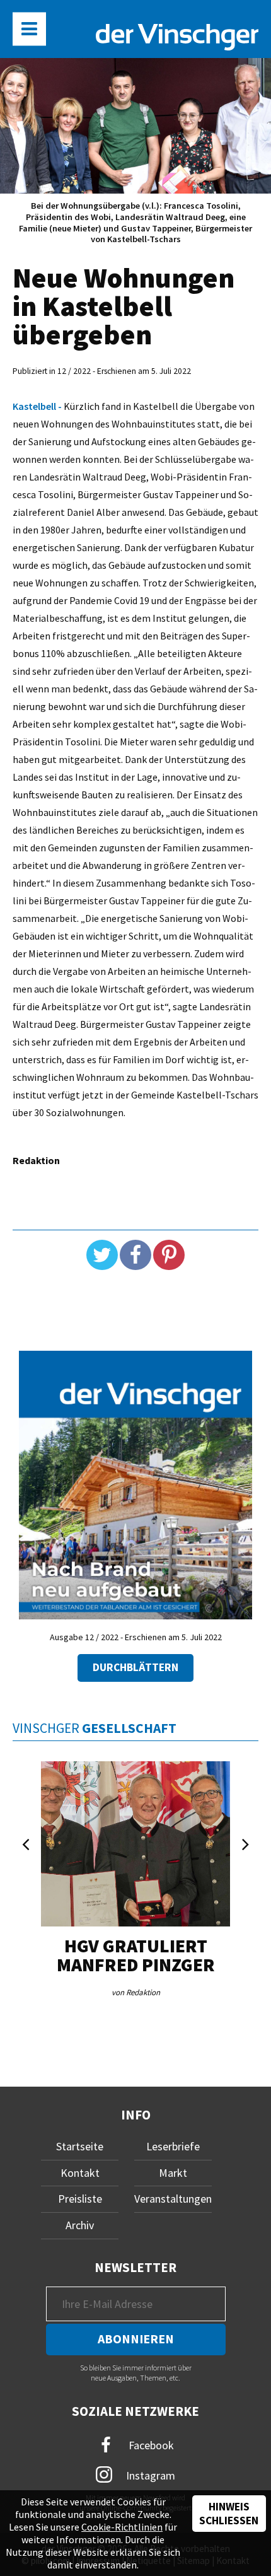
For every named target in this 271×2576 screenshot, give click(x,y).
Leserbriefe (173, 2146)
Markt (173, 2173)
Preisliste (80, 2199)
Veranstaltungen (173, 2199)
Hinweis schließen (229, 2514)
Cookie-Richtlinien (122, 2527)
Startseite (80, 2146)
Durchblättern (135, 1667)
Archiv (80, 2225)
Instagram (149, 2475)
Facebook (150, 2445)
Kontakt (80, 2173)
